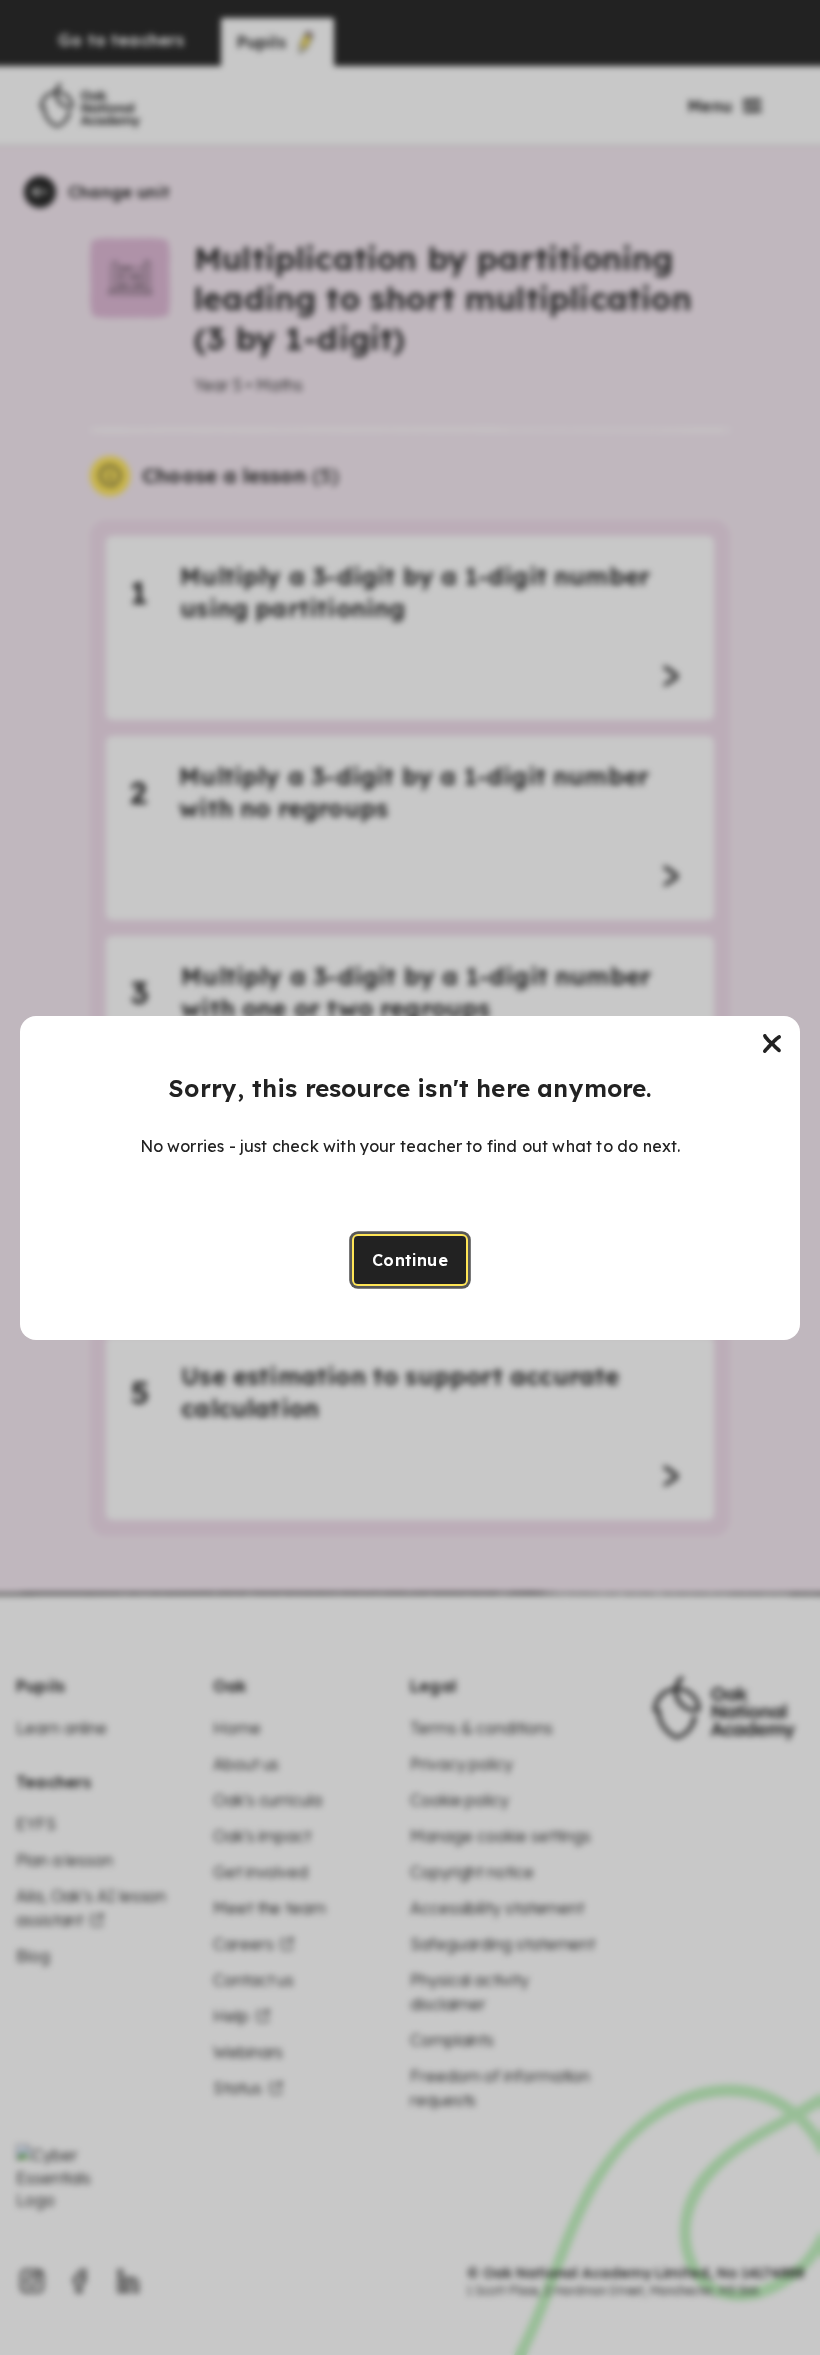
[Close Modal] (772, 1044)
